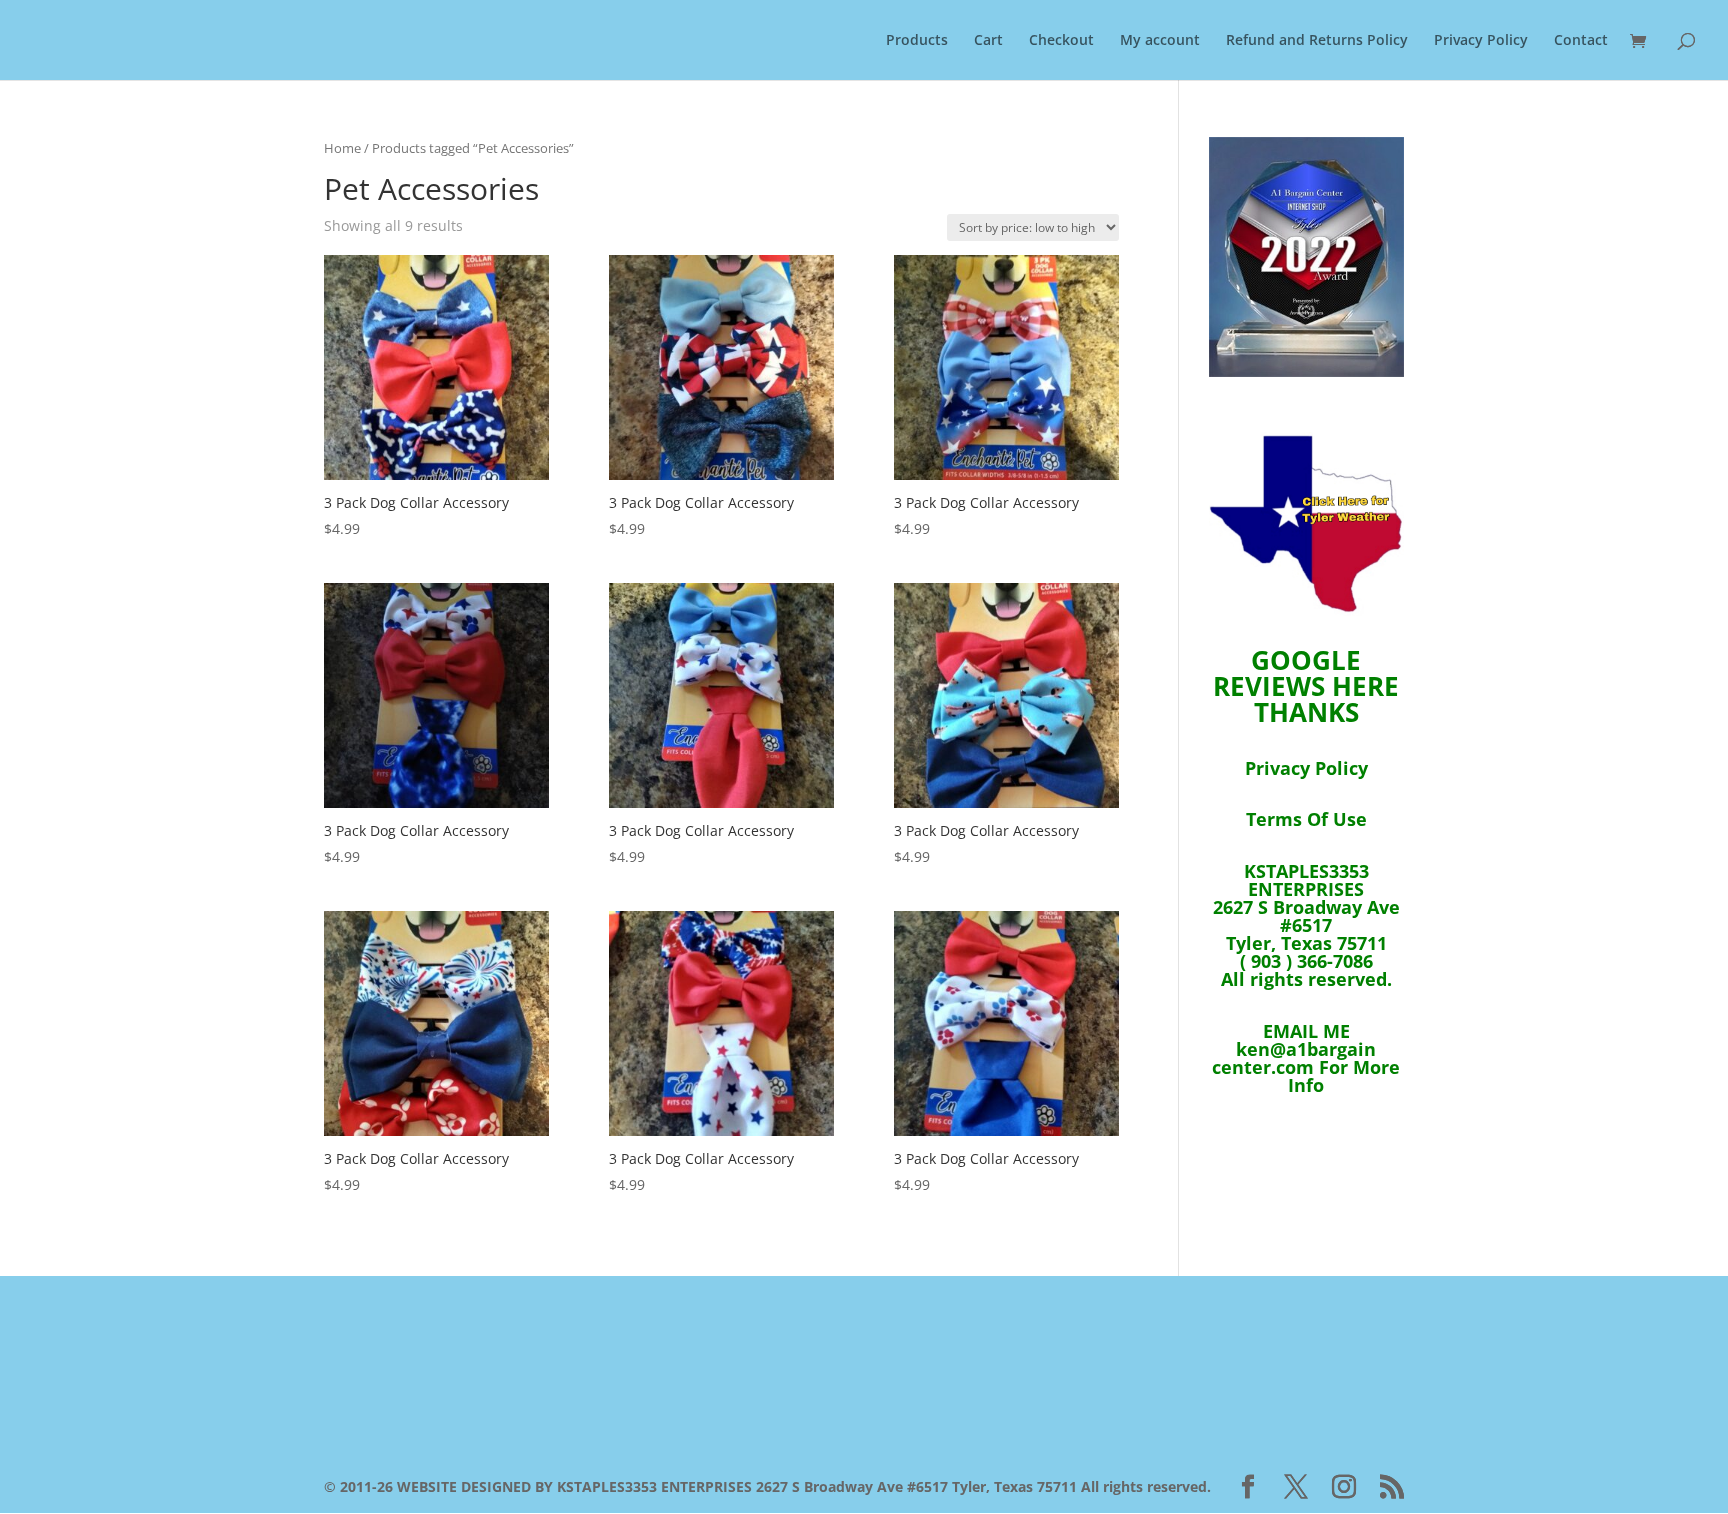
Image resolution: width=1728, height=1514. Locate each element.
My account (1160, 41)
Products (917, 41)
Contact (1581, 41)
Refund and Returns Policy (1317, 41)
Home (342, 148)
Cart (988, 41)
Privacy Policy (1481, 41)
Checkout (1061, 41)
